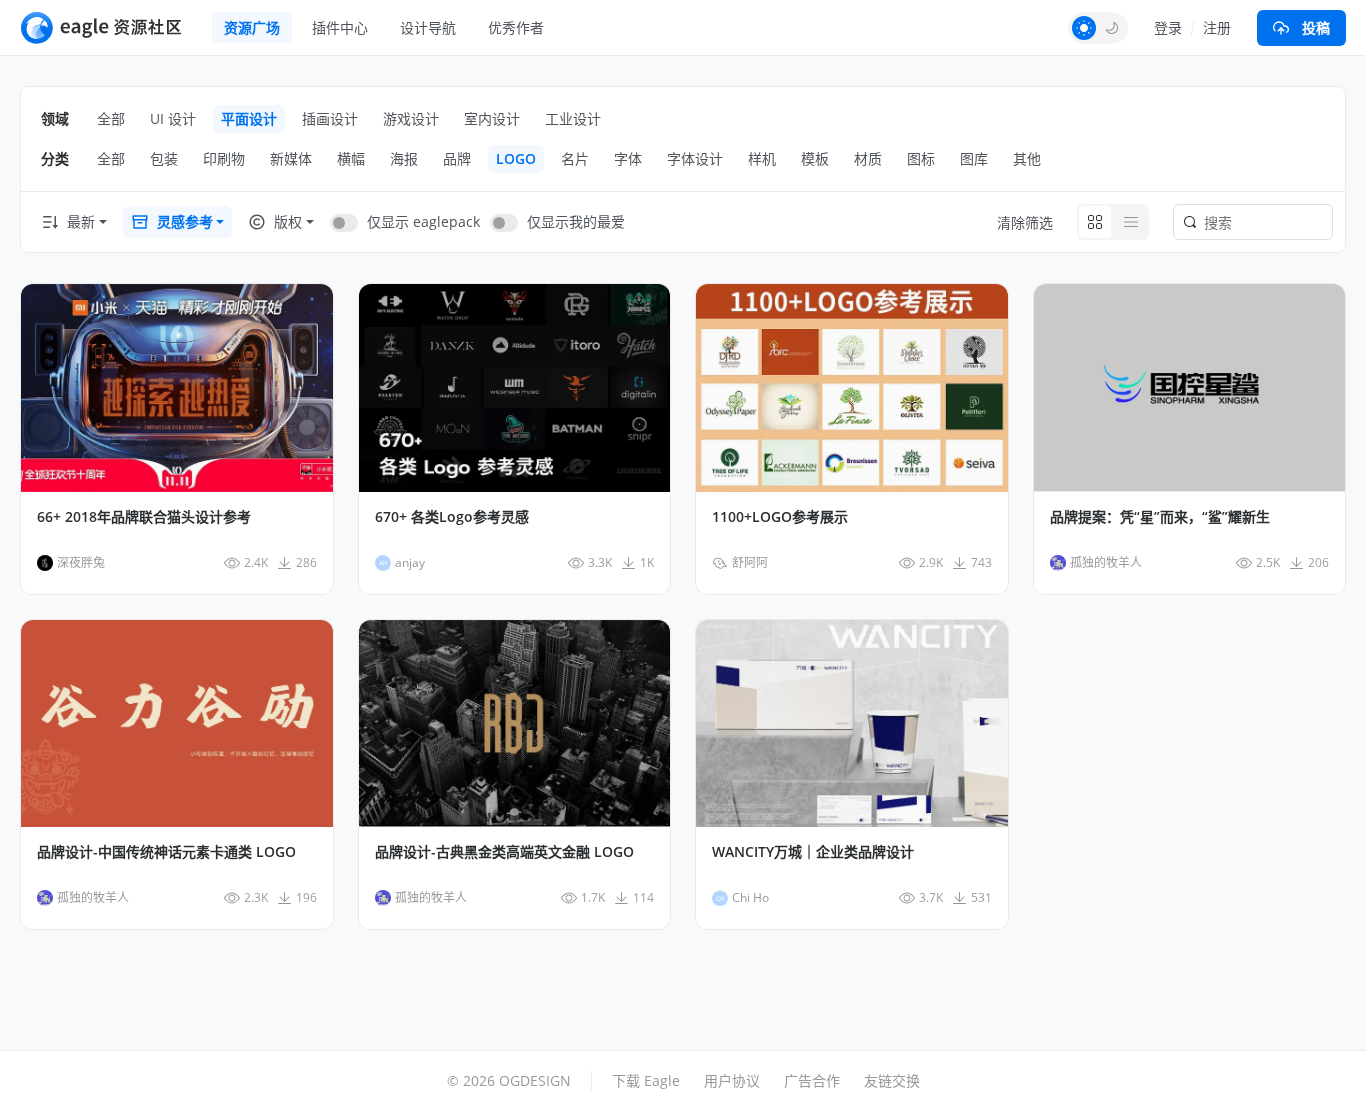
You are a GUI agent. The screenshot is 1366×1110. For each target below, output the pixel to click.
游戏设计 (411, 118)
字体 (628, 158)
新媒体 (291, 158)
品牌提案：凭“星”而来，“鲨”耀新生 (1160, 517)
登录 (1168, 27)
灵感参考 (185, 221)
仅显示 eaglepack (423, 221)
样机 (762, 158)
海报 (404, 158)
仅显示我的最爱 (576, 221)
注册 (1217, 27)
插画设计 (330, 118)
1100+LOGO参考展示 (780, 517)
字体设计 (695, 158)
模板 (815, 158)
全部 (111, 118)
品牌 (457, 158)
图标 (921, 158)
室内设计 (492, 118)
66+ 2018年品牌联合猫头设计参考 (144, 517)
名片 (575, 158)
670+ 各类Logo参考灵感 (452, 517)
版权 (288, 221)
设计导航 (428, 27)
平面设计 (249, 118)
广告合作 (812, 1080)
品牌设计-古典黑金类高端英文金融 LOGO (504, 852)
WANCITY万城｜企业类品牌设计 (813, 852)
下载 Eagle (646, 1080)
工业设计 (573, 118)
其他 (1027, 158)
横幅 (351, 158)
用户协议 (732, 1080)
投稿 (1316, 27)
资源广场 (252, 27)
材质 (868, 158)
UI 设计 (173, 118)
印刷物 (224, 158)
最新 (81, 221)
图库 (974, 158)
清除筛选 (1025, 222)
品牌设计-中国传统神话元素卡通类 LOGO (166, 852)
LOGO (516, 158)
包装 (164, 158)
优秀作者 (516, 27)
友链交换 (892, 1080)
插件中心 (340, 27)
